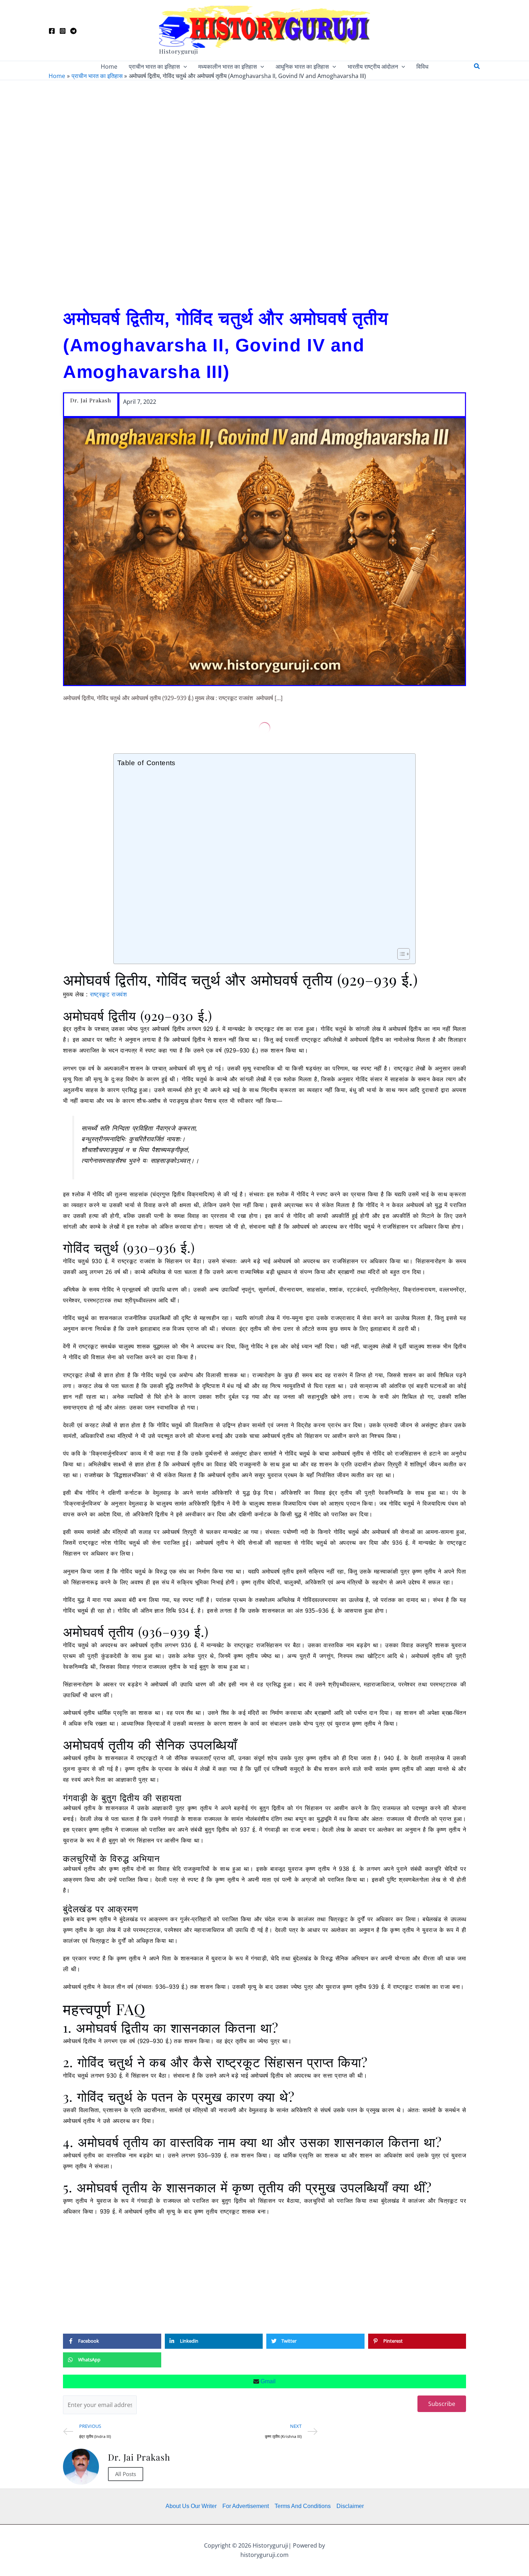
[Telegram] (73, 31)
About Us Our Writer (191, 2506)
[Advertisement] (264, 191)
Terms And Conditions (303, 2506)
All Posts (126, 2474)
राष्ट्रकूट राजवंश (110, 994)
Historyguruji (179, 51)
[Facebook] (52, 31)
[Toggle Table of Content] (400, 954)
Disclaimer (350, 2506)
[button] (184, 67)
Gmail (267, 2381)
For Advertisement (246, 2506)
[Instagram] (63, 31)
